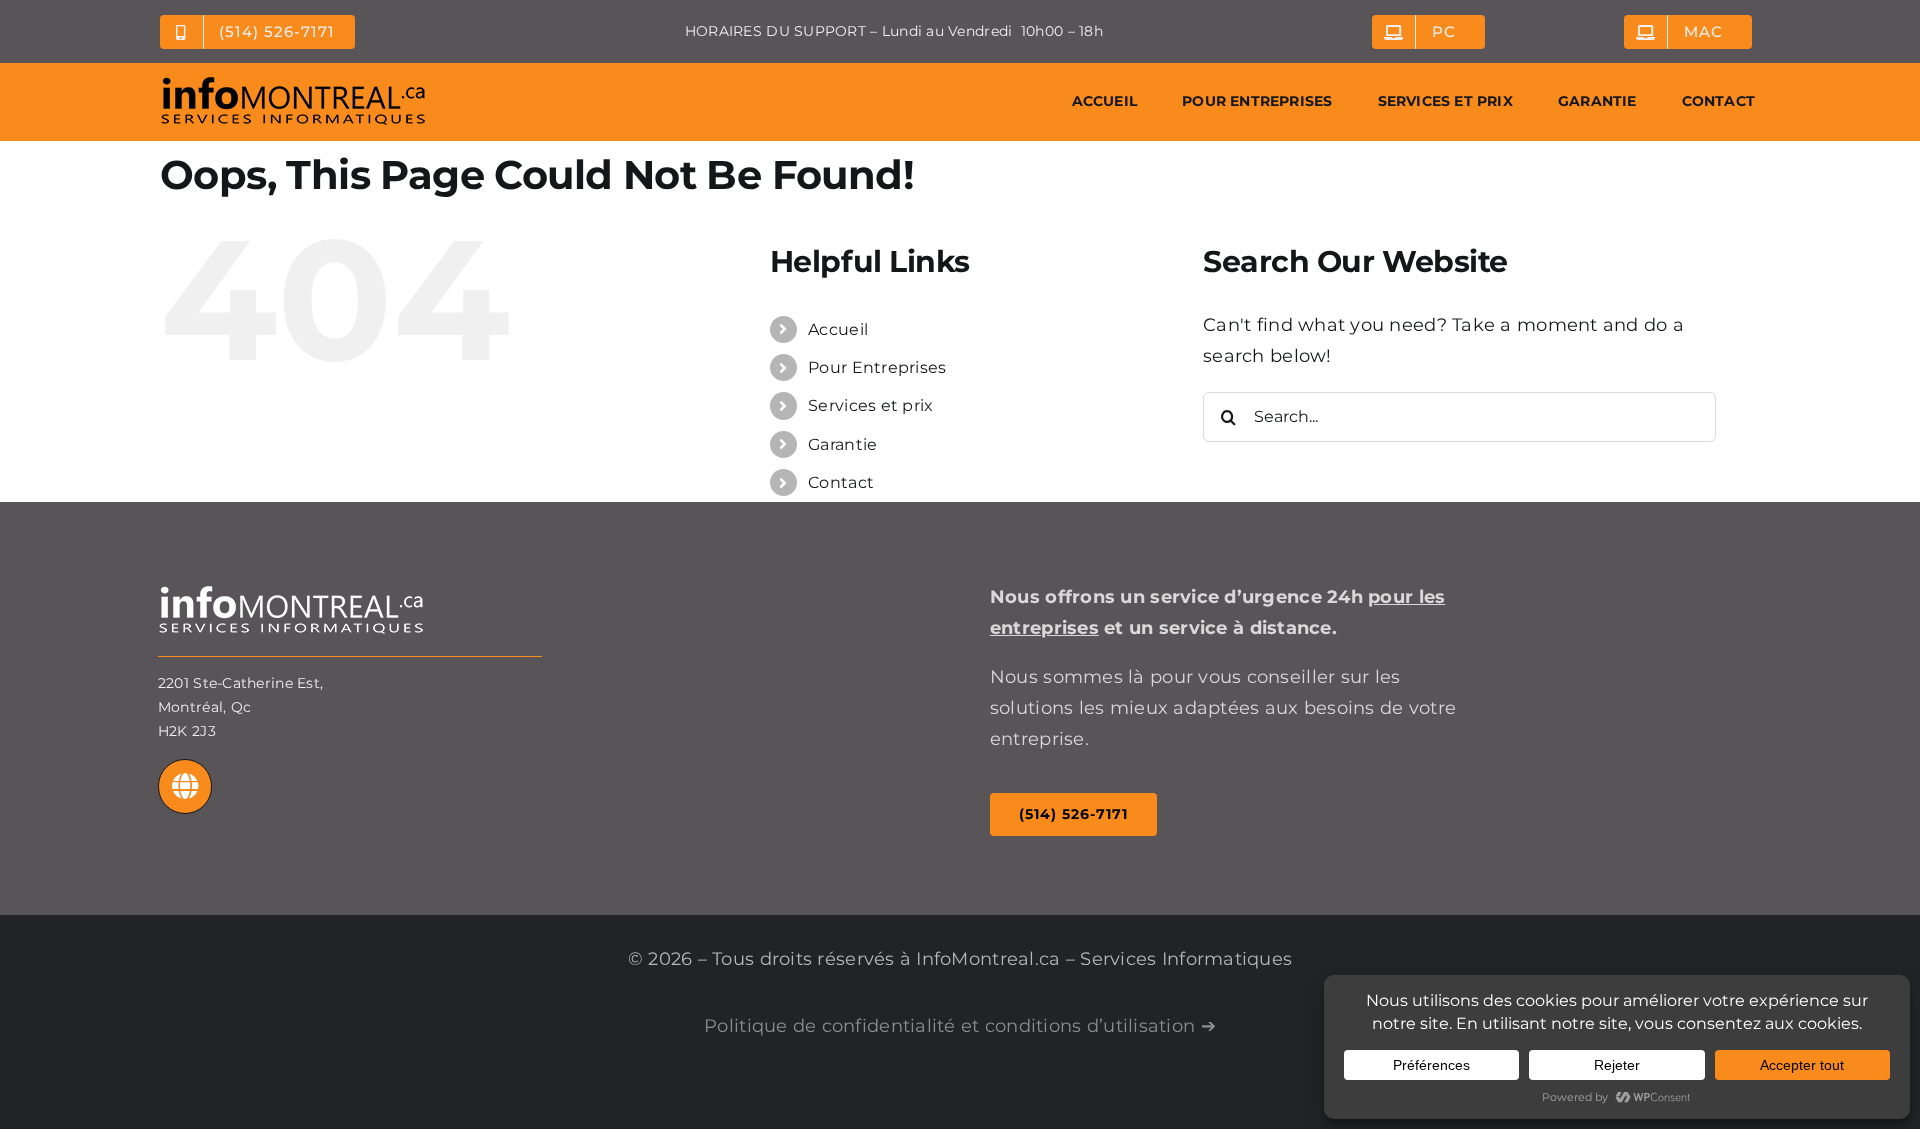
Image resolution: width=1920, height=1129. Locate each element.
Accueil (838, 329)
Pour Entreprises (877, 367)
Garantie (842, 444)
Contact (841, 482)
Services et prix (870, 405)
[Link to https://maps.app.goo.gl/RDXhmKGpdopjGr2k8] (185, 786)
